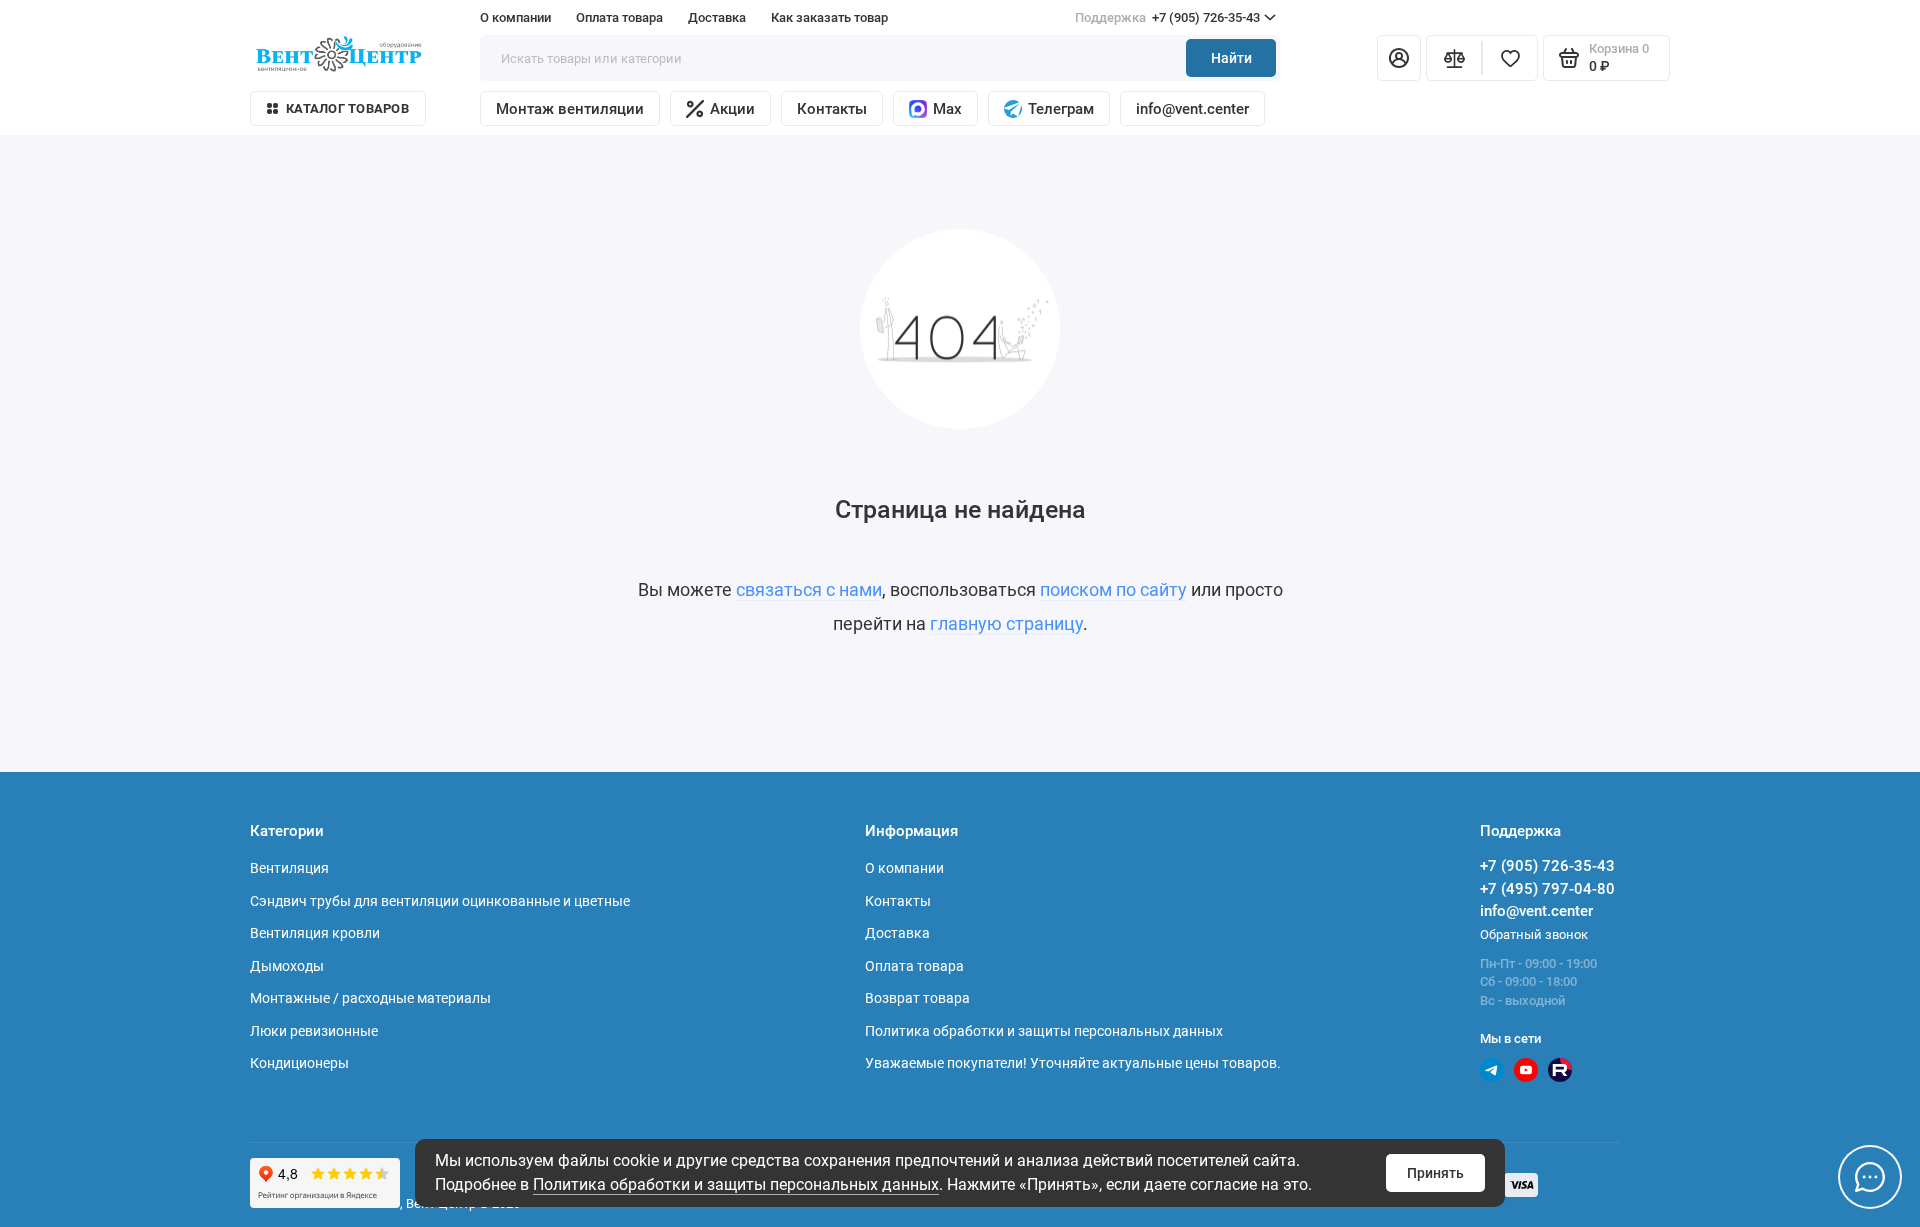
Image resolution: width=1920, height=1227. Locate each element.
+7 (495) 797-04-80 (1547, 889)
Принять (1435, 1173)
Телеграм (1061, 109)
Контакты (832, 109)
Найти (1231, 58)
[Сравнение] (1454, 58)
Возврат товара (917, 998)
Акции (732, 109)
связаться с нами (809, 589)
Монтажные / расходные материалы (370, 998)
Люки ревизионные (314, 1031)
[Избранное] (1510, 58)
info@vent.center (1192, 109)
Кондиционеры (299, 1063)
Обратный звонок (1534, 934)
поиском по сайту (1113, 589)
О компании (515, 17)
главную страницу (1006, 623)
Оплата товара (619, 17)
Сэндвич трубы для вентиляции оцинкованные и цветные (440, 901)
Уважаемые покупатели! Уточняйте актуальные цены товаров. (1073, 1063)
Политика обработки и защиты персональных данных (736, 1184)
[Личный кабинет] (1399, 58)
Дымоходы (287, 966)
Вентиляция (289, 868)
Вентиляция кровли (315, 933)
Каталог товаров (347, 108)
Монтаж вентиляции (570, 109)
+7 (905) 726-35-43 (1167, 17)
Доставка (717, 17)
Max (947, 109)
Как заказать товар (829, 17)
